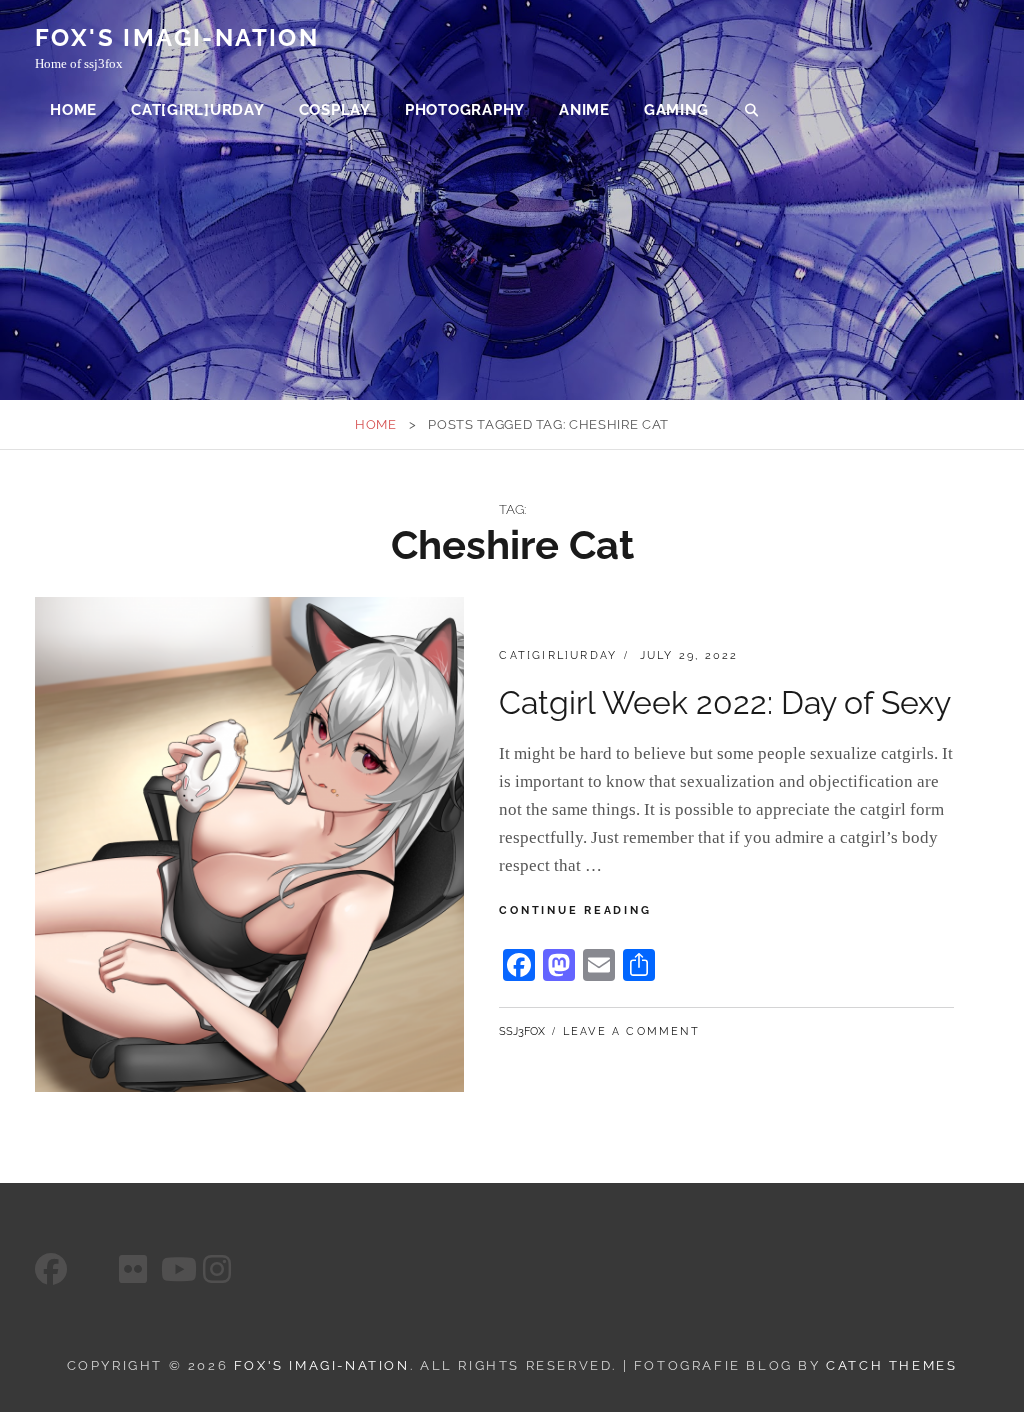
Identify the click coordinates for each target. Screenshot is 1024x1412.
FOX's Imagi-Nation (177, 37)
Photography (465, 110)
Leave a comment (631, 1031)
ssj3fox (522, 1031)
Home (73, 110)
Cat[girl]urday (198, 110)
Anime (584, 110)
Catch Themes (891, 1365)
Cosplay (335, 110)
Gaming (676, 110)
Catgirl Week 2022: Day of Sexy (725, 702)
